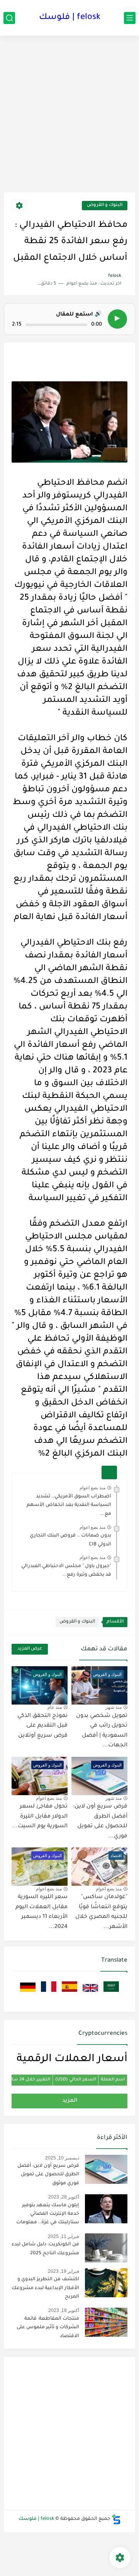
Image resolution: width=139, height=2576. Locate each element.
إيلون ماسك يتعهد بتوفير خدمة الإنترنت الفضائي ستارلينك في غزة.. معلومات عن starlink (48, 2215)
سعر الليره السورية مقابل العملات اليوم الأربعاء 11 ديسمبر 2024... (42, 1912)
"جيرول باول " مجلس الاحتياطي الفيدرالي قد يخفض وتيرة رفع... (66, 1571)
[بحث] (9, 18)
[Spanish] (69, 1993)
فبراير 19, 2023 (64, 2271)
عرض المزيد (30, 1649)
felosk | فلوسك (70, 18)
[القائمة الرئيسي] (130, 18)
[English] (90, 1993)
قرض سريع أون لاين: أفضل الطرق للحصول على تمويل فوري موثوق (48, 2175)
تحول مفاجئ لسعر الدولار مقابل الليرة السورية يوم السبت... (40, 1817)
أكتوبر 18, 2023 (64, 2310)
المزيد (70, 2101)
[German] (28, 1993)
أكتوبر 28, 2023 (64, 2197)
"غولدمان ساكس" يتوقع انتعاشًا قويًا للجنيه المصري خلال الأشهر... (101, 1912)
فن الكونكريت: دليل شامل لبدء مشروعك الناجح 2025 (45, 2249)
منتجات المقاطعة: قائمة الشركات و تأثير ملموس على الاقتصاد (48, 2328)
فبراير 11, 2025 (64, 2236)
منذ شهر (114, 1707)
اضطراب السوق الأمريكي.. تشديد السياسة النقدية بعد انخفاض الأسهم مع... (69, 1505)
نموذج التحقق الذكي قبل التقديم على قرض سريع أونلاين (42, 1726)
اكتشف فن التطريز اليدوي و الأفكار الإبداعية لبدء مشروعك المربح (45, 2288)
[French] (48, 1993)
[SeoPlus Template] (116, 2519)
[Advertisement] (69, 117)
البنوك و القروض (105, 205)
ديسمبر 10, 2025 (62, 2158)
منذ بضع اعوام (92, 1488)
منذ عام (55, 1707)
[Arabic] (110, 1993)
